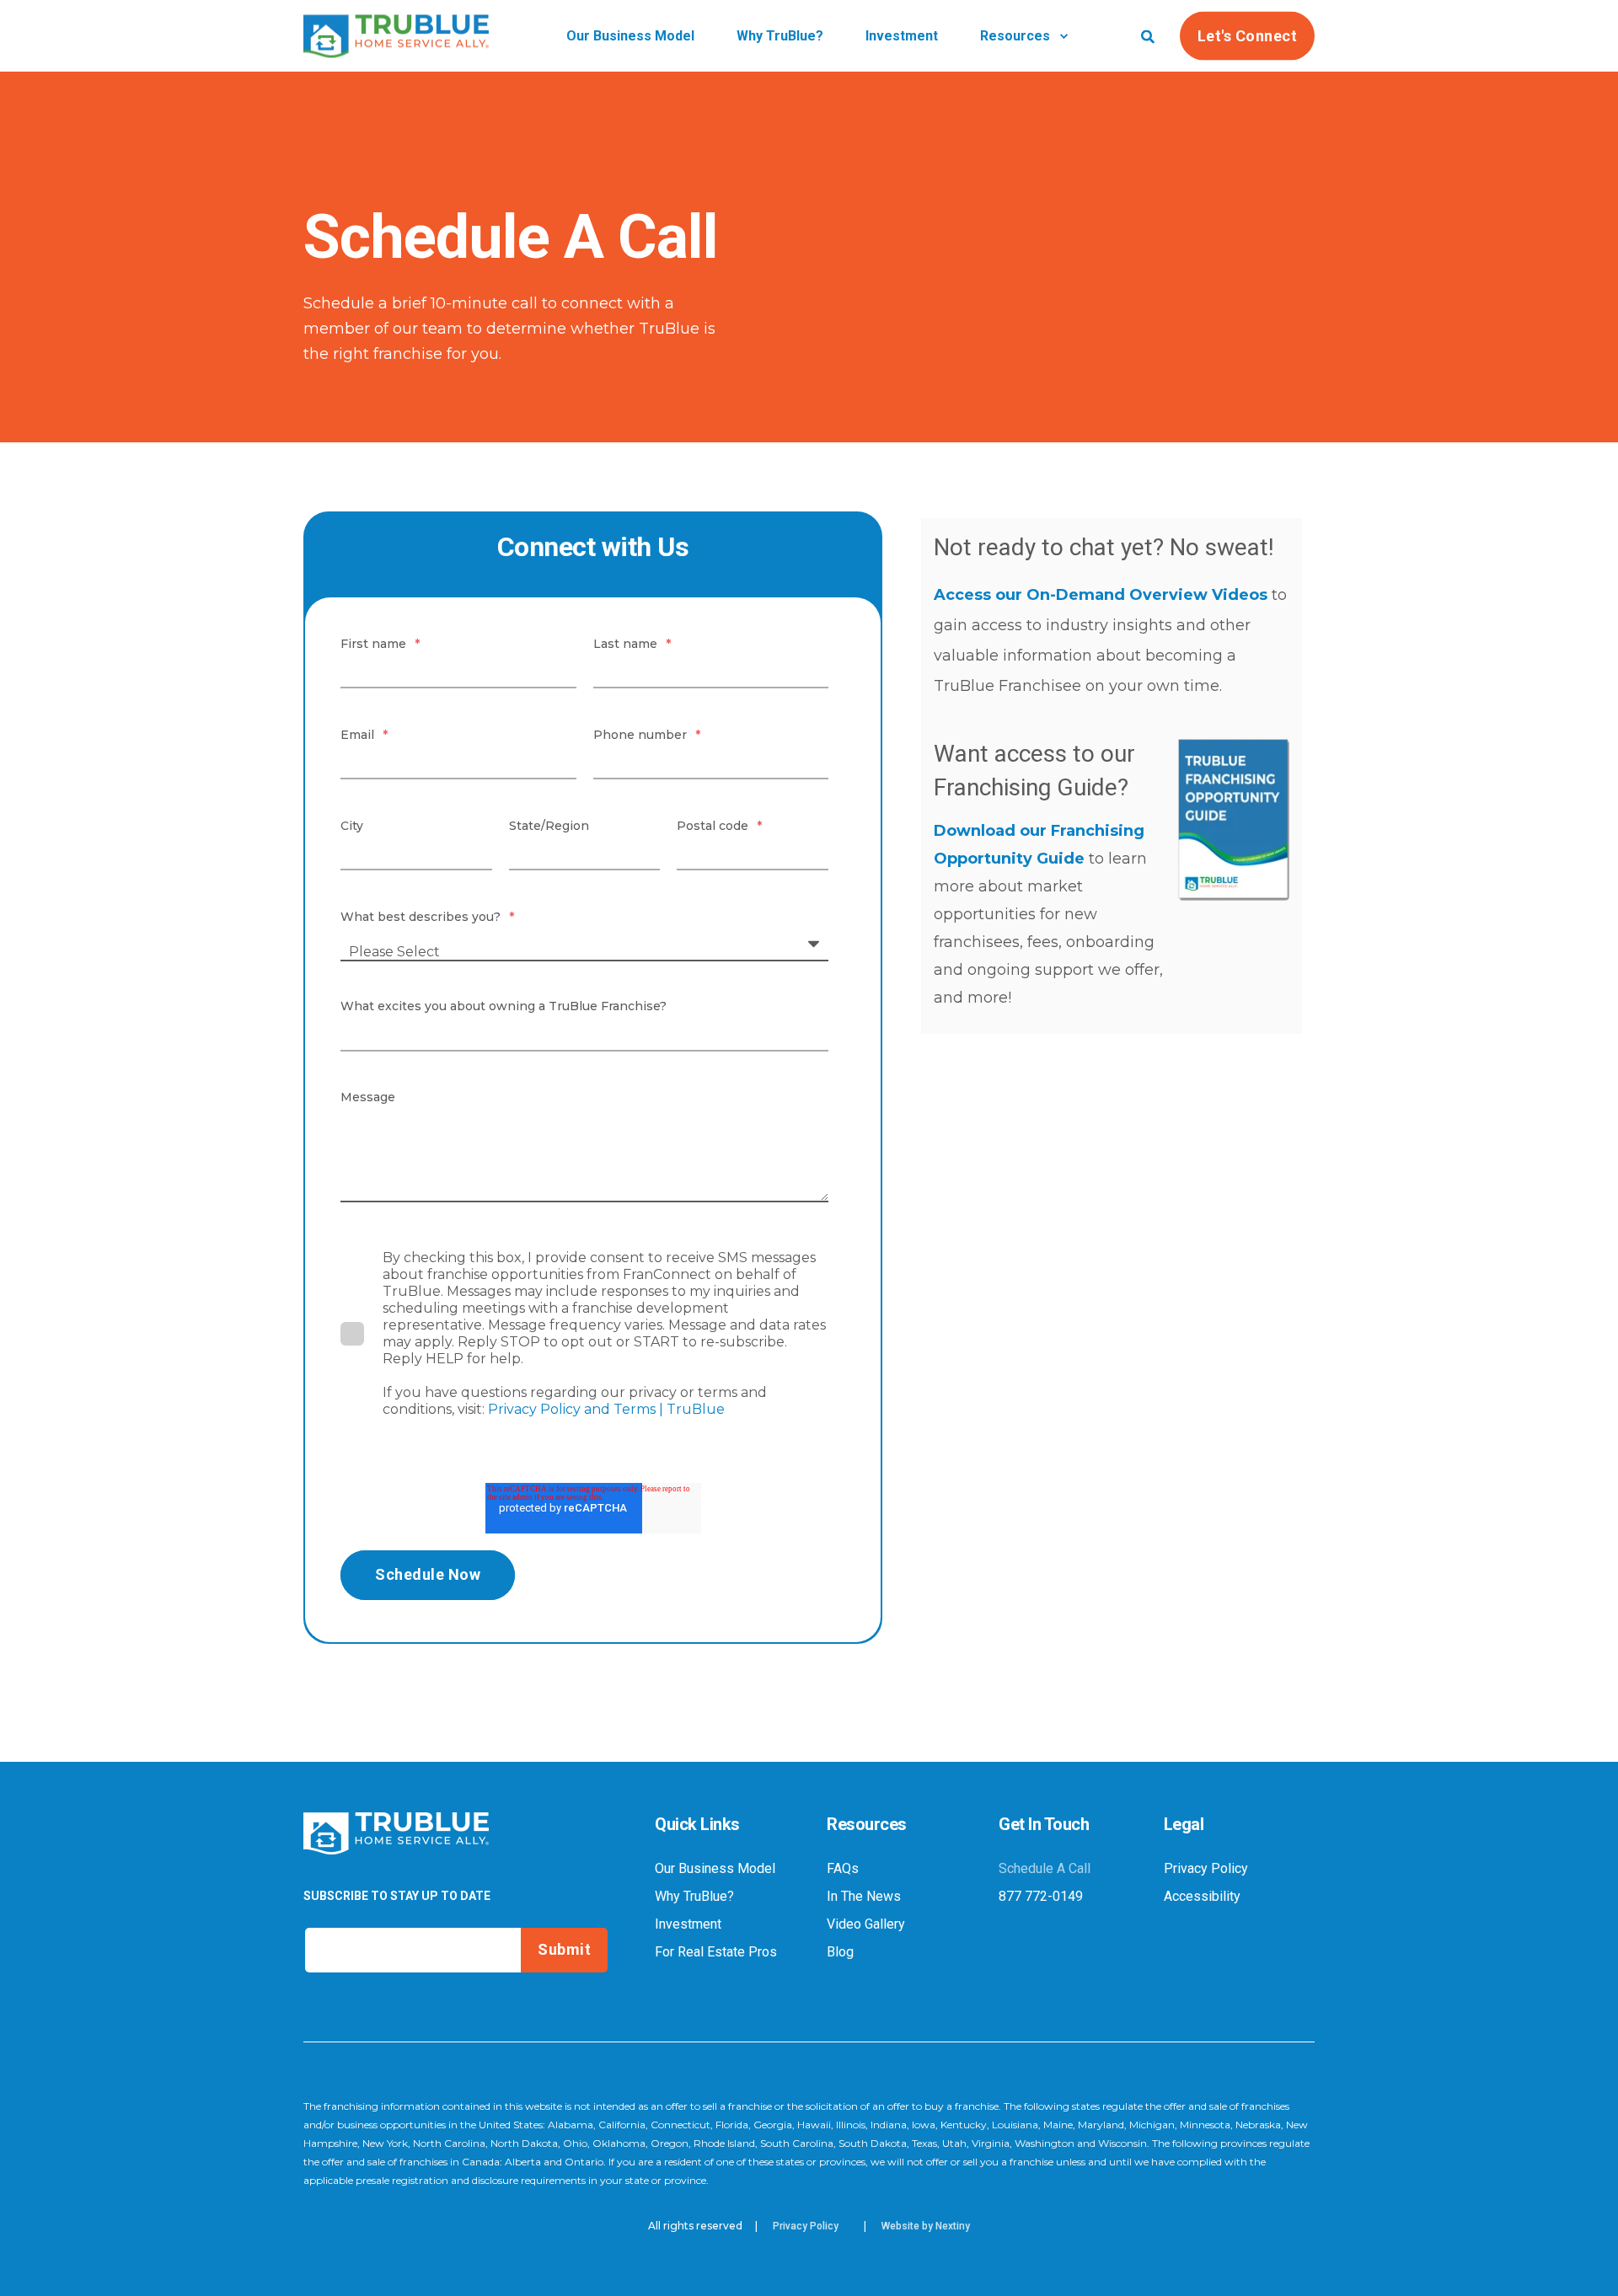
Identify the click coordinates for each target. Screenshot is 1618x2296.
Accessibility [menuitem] (1202, 1897)
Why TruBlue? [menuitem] (694, 1897)
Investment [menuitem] (688, 1924)
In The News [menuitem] (864, 1897)
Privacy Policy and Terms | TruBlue (608, 1409)
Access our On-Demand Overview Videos (1101, 595)
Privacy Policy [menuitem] (1206, 1869)
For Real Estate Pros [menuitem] (716, 1952)
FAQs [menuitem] (843, 1869)
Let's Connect (1248, 35)
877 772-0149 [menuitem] (1041, 1897)
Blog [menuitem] (840, 1952)
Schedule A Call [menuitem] (1045, 1869)
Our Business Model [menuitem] (715, 1869)
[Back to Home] (396, 46)
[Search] (1148, 35)
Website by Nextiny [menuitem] (926, 2226)
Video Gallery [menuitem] (866, 1924)
